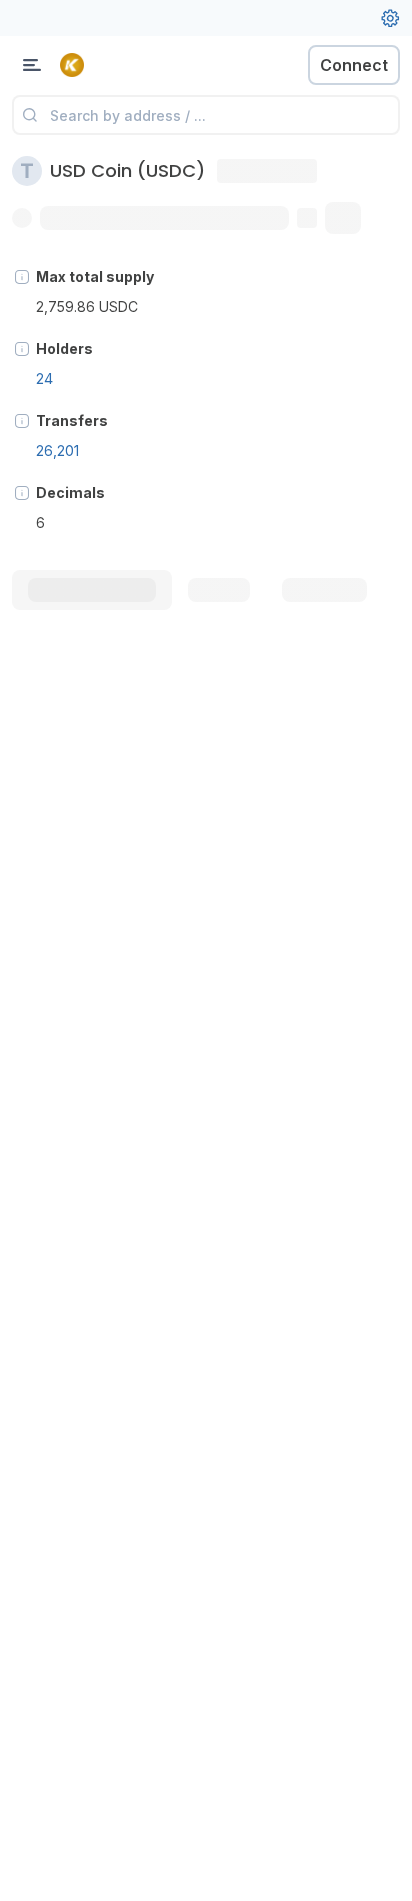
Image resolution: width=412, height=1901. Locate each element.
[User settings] (390, 18)
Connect (354, 65)
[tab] (92, 590)
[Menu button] (32, 65)
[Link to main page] (120, 65)
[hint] (22, 277)
